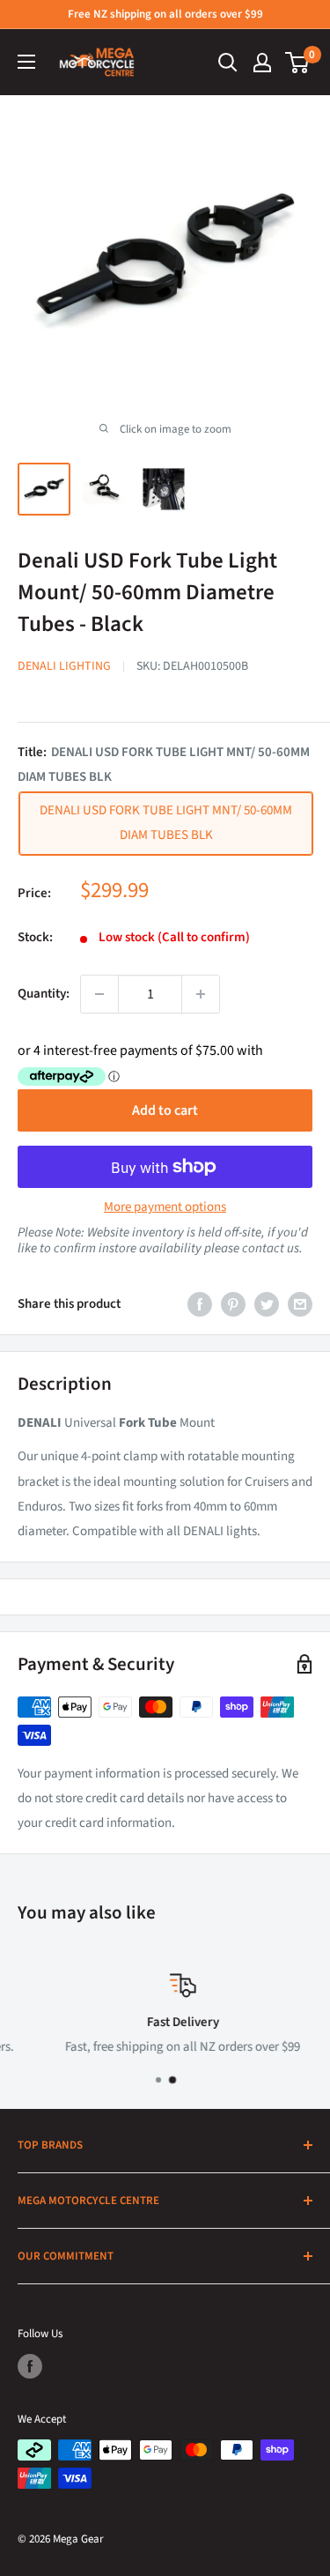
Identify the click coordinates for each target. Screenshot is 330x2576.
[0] (298, 63)
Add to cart (165, 1110)
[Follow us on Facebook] (30, 2366)
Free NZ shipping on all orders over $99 (165, 14)
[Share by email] (300, 1304)
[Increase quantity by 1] (201, 994)
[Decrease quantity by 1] (99, 994)
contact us (271, 1248)
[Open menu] (26, 62)
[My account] (262, 63)
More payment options (165, 1207)
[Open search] (228, 63)
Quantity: (44, 994)
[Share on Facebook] (200, 1304)
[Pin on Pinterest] (233, 1304)
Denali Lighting (64, 666)
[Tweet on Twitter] (267, 1304)
